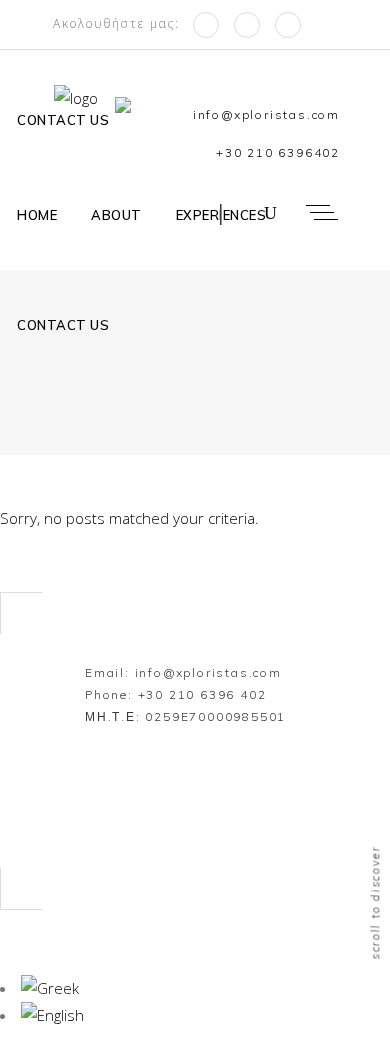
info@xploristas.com (208, 672)
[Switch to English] (52, 1015)
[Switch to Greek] (128, 116)
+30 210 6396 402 (202, 694)
